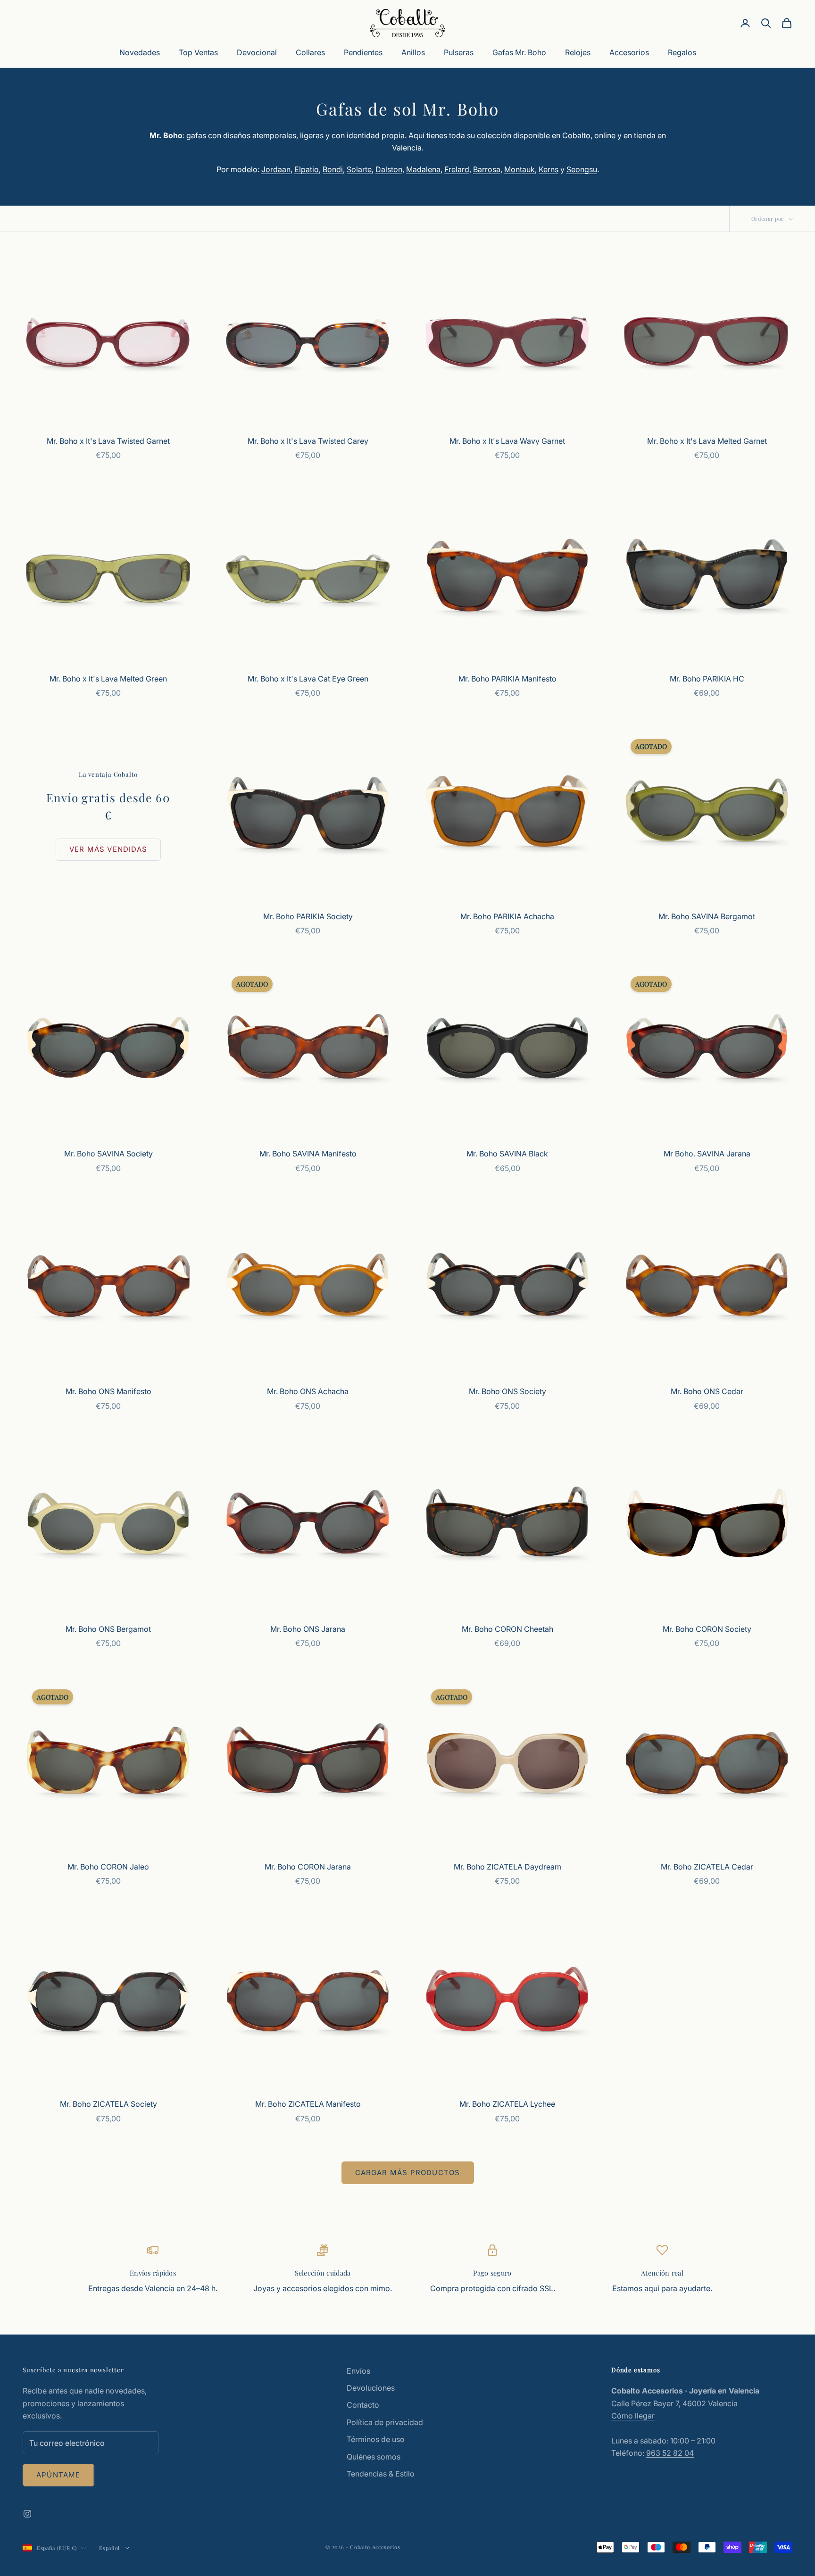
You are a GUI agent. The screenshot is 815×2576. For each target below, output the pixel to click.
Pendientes (363, 52)
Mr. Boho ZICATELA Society (108, 2104)
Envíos (358, 2371)
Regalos (682, 52)
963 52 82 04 (670, 2453)
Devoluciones (371, 2388)
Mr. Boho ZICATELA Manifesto (308, 2104)
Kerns (549, 169)
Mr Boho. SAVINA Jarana (707, 1154)
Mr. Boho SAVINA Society (108, 1154)
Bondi (333, 169)
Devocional (257, 52)
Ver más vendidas (108, 849)
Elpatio (307, 169)
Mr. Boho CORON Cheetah (507, 1629)
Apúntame (58, 2475)
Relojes (578, 52)
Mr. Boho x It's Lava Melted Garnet (707, 441)
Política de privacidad (385, 2422)
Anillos (413, 52)
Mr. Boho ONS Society (507, 1391)
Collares (310, 52)
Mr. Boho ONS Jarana (308, 1629)
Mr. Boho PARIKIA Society (308, 916)
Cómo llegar (633, 2416)
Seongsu (582, 169)
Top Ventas (198, 52)
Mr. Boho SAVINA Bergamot (707, 916)
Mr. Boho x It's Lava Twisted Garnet (108, 441)
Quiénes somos (374, 2457)
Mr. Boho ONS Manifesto (108, 1391)
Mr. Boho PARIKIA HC (707, 679)
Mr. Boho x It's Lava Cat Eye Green (308, 679)
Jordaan (276, 169)
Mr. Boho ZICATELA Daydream (507, 1867)
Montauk (520, 169)
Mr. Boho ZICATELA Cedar (707, 1867)
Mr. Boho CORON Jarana (308, 1867)
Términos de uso (376, 2439)
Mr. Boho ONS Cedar (707, 1391)
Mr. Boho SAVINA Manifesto (308, 1154)
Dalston (389, 169)
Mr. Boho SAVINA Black (507, 1154)
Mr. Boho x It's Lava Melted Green (108, 679)
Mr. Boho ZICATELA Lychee (507, 2104)
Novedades (140, 52)
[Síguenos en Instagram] (27, 2514)
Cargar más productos (408, 2173)
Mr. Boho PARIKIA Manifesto (507, 679)
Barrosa (487, 169)
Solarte (359, 169)
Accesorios (629, 52)
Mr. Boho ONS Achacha (308, 1391)
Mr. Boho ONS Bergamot (108, 1629)
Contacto (363, 2405)
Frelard (457, 169)
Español (109, 2548)
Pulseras (459, 52)
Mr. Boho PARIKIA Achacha (507, 916)
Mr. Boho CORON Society (707, 1629)
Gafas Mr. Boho (519, 52)
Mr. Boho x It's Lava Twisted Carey (308, 441)
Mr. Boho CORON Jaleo (108, 1867)
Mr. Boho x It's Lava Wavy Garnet (507, 441)
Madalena (423, 169)
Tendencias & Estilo (381, 2474)
